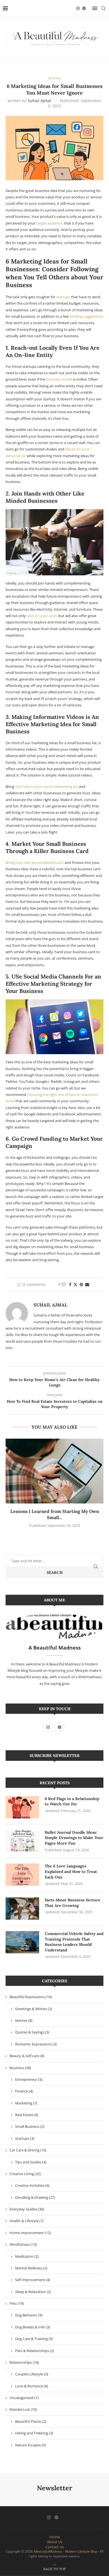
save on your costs (42, 616)
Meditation (27, 2256)
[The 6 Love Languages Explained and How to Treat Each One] (22, 1875)
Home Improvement (30, 2233)
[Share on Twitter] (75, 1284)
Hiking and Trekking (34, 2433)
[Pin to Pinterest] (81, 1284)
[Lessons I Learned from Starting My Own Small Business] (54, 1471)
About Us (55, 2542)
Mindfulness (23, 2244)
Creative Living (25, 2174)
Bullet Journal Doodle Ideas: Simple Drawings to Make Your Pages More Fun (74, 1838)
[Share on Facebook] (70, 1284)
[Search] (103, 8)
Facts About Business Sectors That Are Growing (72, 1903)
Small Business (30, 2126)
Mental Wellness (31, 2268)
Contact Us (55, 2547)
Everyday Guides (27, 2209)
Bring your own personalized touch (35, 862)
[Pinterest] (84, 8)
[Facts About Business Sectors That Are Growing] (22, 1909)
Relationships (24, 2362)
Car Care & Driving (28, 2150)
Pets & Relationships (35, 2351)
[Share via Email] (87, 1284)
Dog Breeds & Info (33, 2327)
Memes (24, 2020)
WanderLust (23, 2409)
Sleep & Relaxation (33, 2292)
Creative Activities (32, 2185)
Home (55, 2537)
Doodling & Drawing (35, 2197)
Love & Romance (32, 2386)
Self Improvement (33, 2280)
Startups (25, 2138)
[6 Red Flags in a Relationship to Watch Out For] (22, 1807)
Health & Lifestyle (27, 2221)
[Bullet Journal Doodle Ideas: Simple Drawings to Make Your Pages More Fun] (22, 1841)
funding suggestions (86, 316)
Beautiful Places (31, 2421)
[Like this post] (64, 1284)
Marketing (26, 2103)
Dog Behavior (29, 2315)
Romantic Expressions (36, 2044)
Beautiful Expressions (31, 1997)
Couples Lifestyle (32, 2374)
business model (59, 379)
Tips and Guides (31, 2162)
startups (63, 297)
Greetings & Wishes (34, 2009)
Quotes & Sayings (32, 2032)
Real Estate (27, 2115)
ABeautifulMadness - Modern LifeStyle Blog (65, 2551)
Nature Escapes (30, 2445)
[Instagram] (78, 8)
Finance (24, 2091)
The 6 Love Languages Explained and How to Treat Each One (71, 1871)
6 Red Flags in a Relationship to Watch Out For (72, 1801)
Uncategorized (24, 2398)
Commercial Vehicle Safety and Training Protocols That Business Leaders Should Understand (74, 1942)
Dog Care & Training (34, 2339)
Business (20, 2068)
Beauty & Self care (27, 2056)
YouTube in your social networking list (47, 787)
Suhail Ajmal (39, 101)
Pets (17, 2303)
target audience (49, 223)
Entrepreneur (29, 2079)
